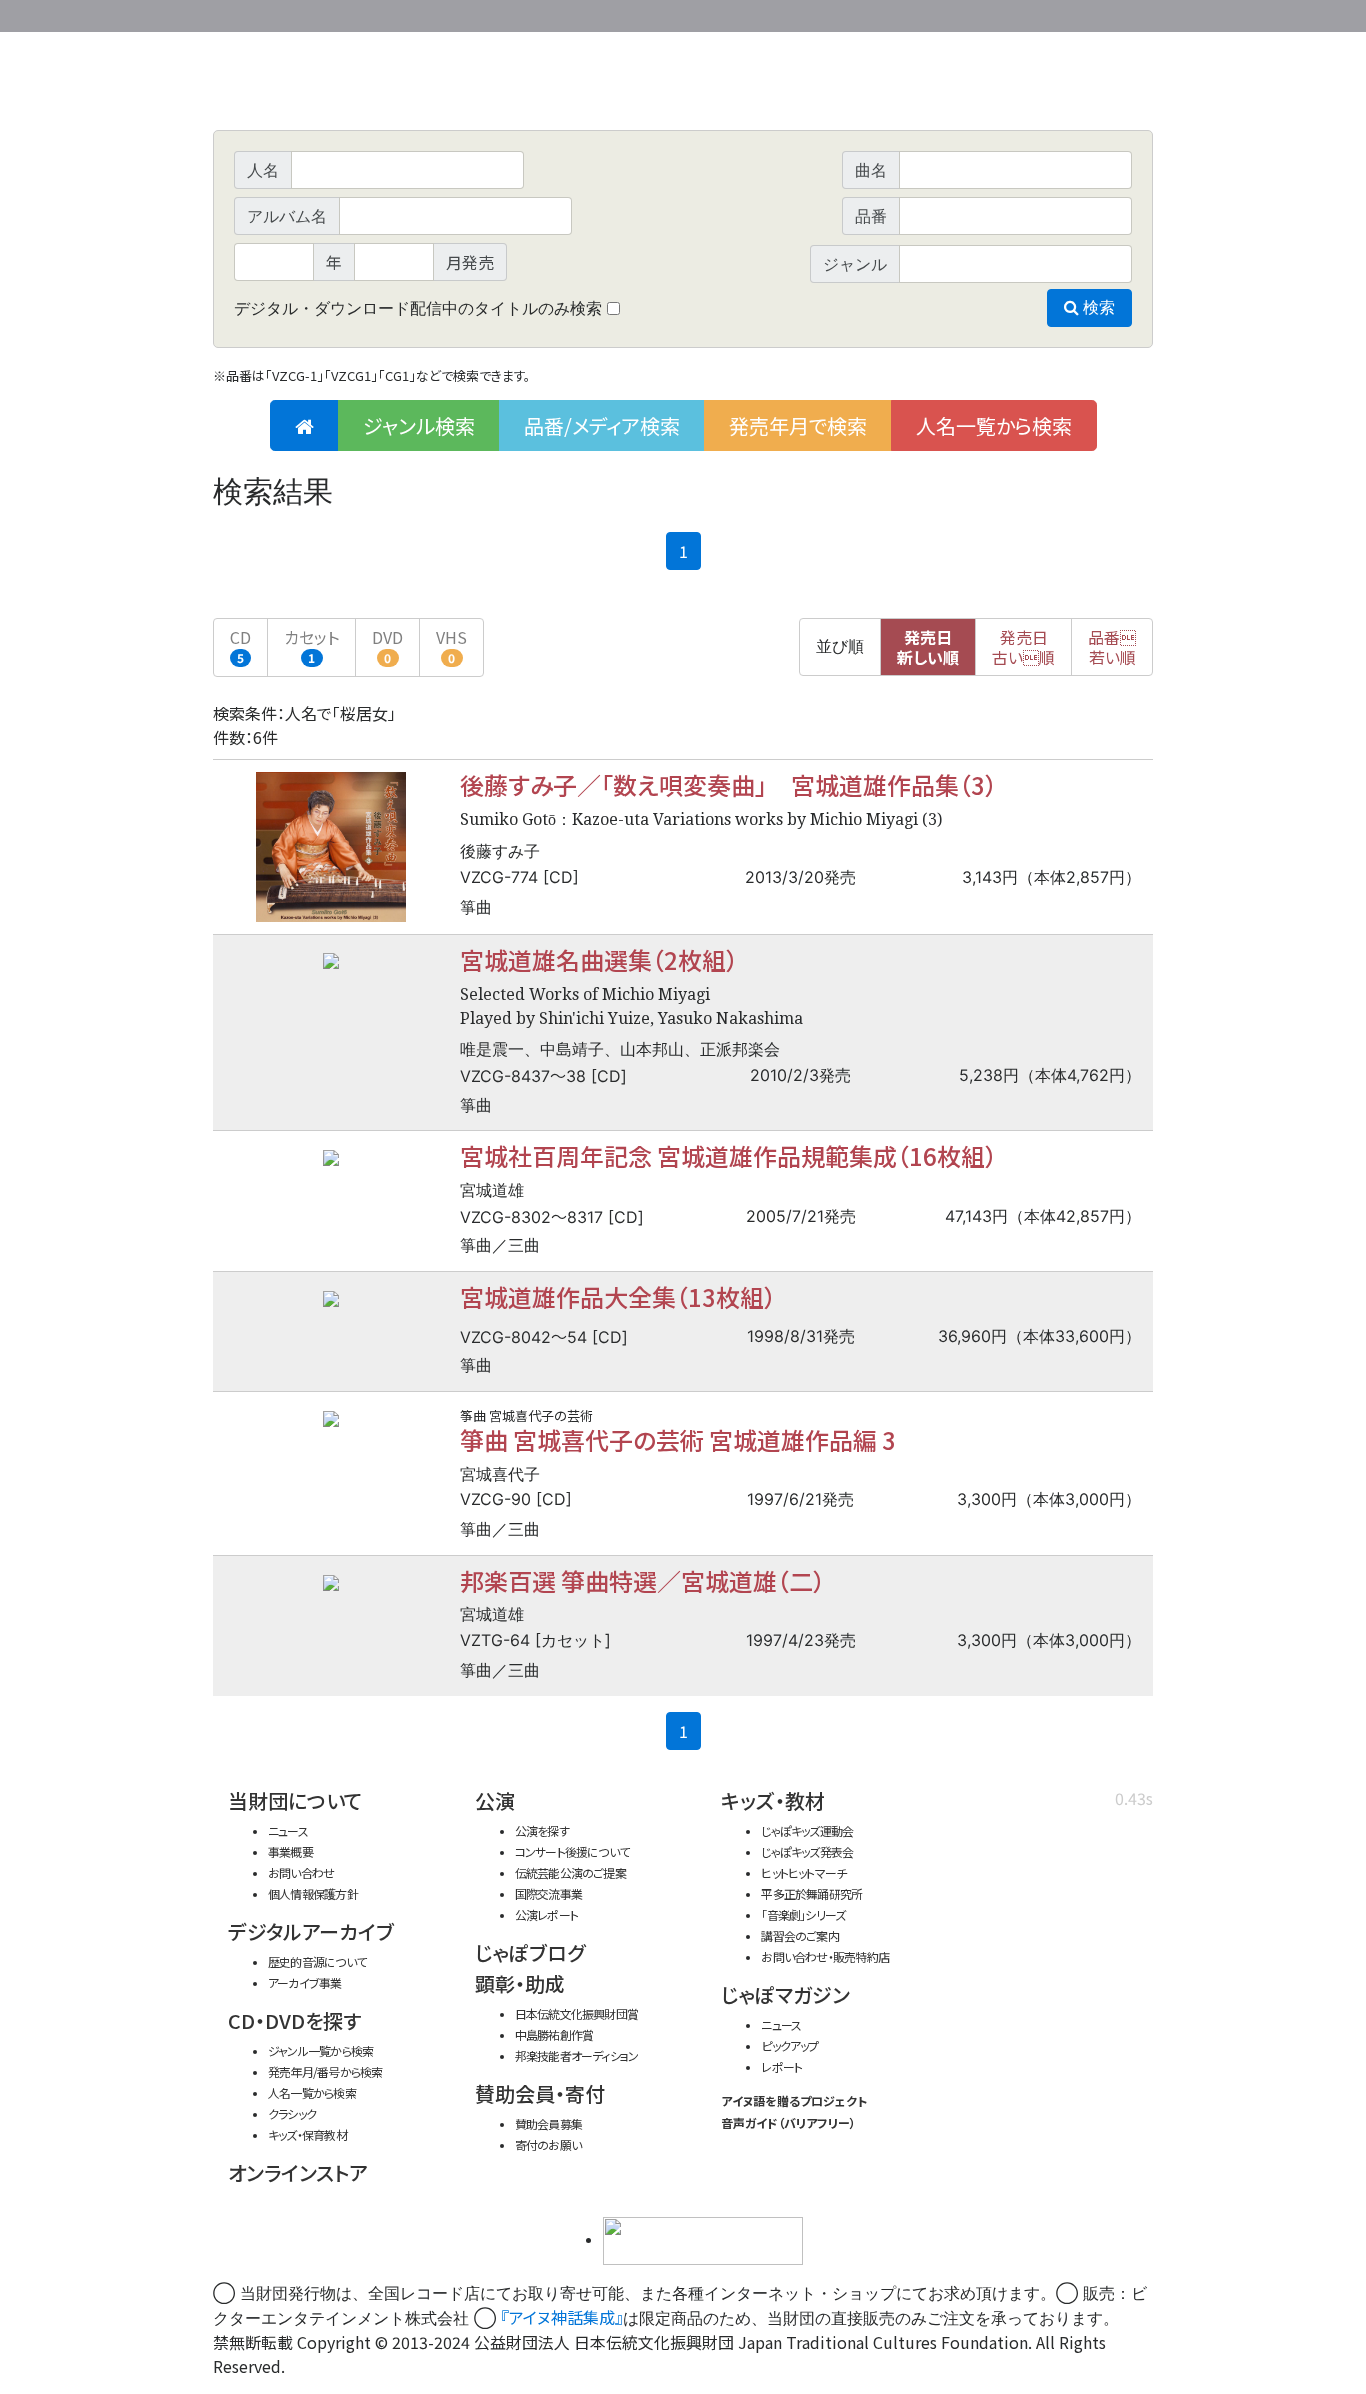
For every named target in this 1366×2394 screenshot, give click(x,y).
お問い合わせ (1098, 12)
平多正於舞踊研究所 (811, 1893)
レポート (781, 2066)
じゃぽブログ (530, 1952)
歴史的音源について (317, 1961)
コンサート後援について (572, 1851)
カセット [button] (311, 645)
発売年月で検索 (798, 425)
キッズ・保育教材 (307, 2134)
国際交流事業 (548, 1893)
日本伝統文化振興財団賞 (576, 2013)
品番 (1112, 647)
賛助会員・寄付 (540, 2093)
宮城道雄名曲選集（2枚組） (599, 959)
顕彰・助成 (520, 1983)
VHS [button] (451, 645)
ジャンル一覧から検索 (320, 2050)
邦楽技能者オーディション (577, 2055)
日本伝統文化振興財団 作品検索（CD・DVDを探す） (683, 84)
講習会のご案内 (800, 1935)
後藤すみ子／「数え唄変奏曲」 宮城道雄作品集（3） (728, 784)
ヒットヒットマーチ (803, 1872)
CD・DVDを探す (294, 2020)
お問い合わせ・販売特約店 (825, 1956)
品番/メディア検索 (602, 425)
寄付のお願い (548, 2144)
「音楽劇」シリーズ (803, 1914)
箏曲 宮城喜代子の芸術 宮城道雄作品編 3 (678, 1439)
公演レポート (546, 1914)
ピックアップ (789, 2045)
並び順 (840, 646)
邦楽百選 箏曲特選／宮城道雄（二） (642, 1580)
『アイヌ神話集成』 (562, 2317)
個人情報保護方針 (313, 1893)
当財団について (295, 1800)
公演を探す (542, 1830)
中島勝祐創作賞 (554, 2034)
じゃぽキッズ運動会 (807, 1830)
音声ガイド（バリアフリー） (788, 2122)
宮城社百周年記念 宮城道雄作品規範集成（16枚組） (728, 1155)
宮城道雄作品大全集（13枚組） (618, 1296)
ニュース (288, 1830)
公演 (495, 1800)
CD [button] (240, 645)
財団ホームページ (918, 12)
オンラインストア (298, 2172)
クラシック (292, 2113)
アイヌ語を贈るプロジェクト (794, 2100)
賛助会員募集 (548, 2123)
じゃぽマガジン (785, 1994)
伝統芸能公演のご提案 (570, 1872)
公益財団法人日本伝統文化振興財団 (321, 14)
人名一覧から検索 (994, 425)
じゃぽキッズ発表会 (807, 1851)
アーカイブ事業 (305, 1982)
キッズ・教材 (773, 1800)
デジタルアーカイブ (311, 1931)
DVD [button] (387, 645)
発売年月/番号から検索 (325, 2071)
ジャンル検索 (419, 425)
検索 (1097, 307)
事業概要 (998, 12)
